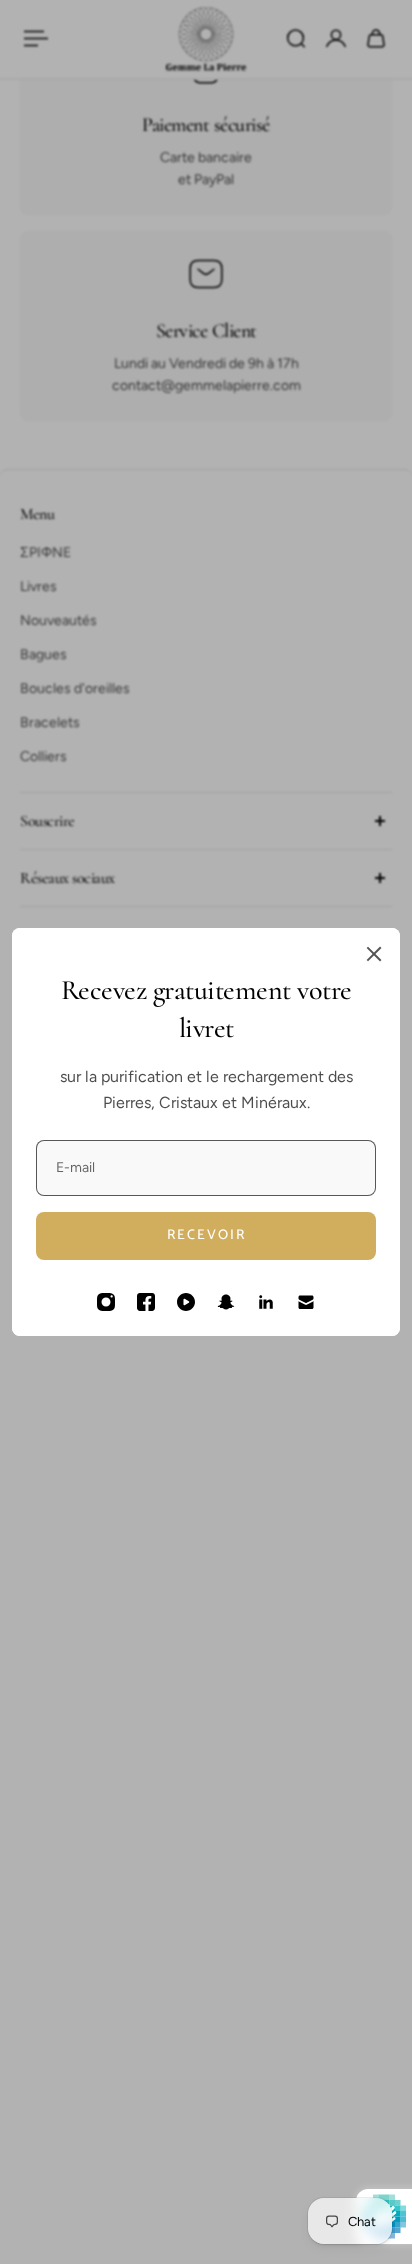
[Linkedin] (266, 1302)
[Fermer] (374, 954)
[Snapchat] (226, 1302)
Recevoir (206, 1235)
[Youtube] (186, 1302)
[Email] (306, 1302)
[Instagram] (106, 1302)
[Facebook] (146, 1302)
